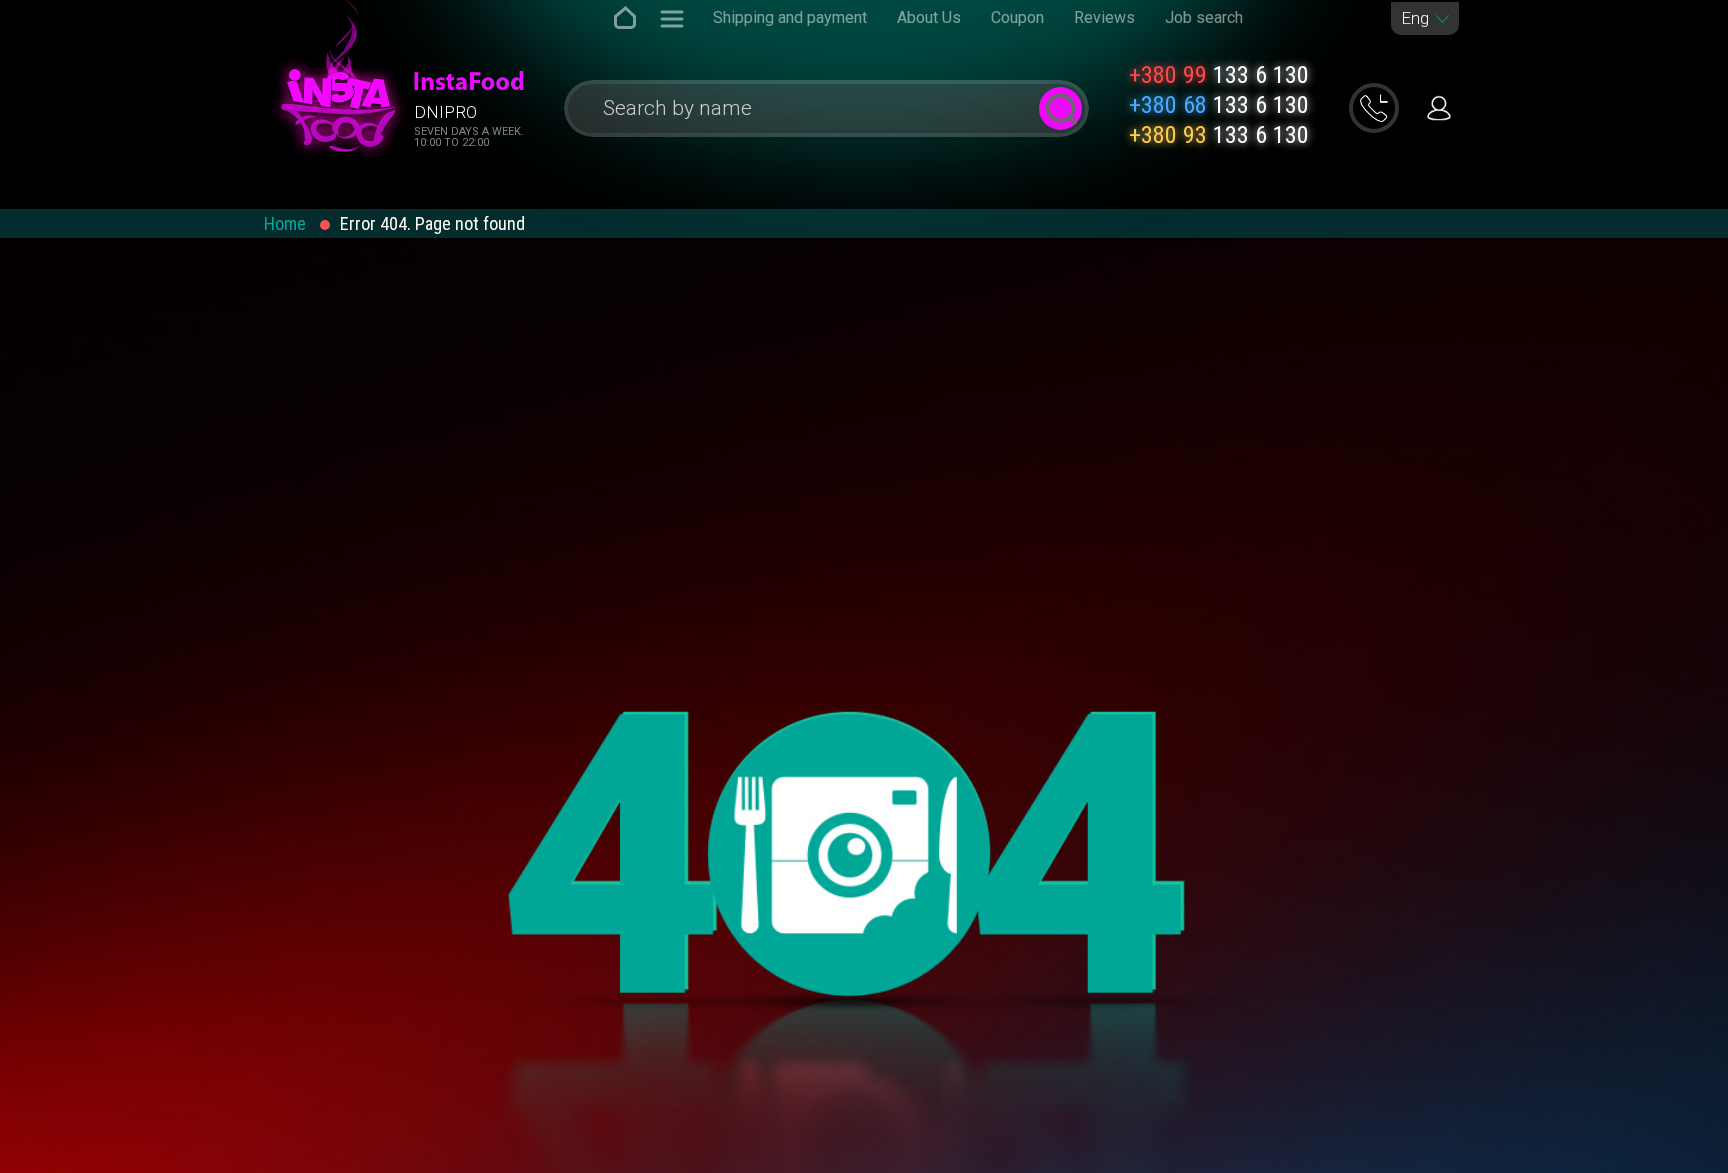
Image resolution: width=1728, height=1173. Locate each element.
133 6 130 (1219, 75)
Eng (1415, 18)
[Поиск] (1060, 108)
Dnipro (445, 112)
